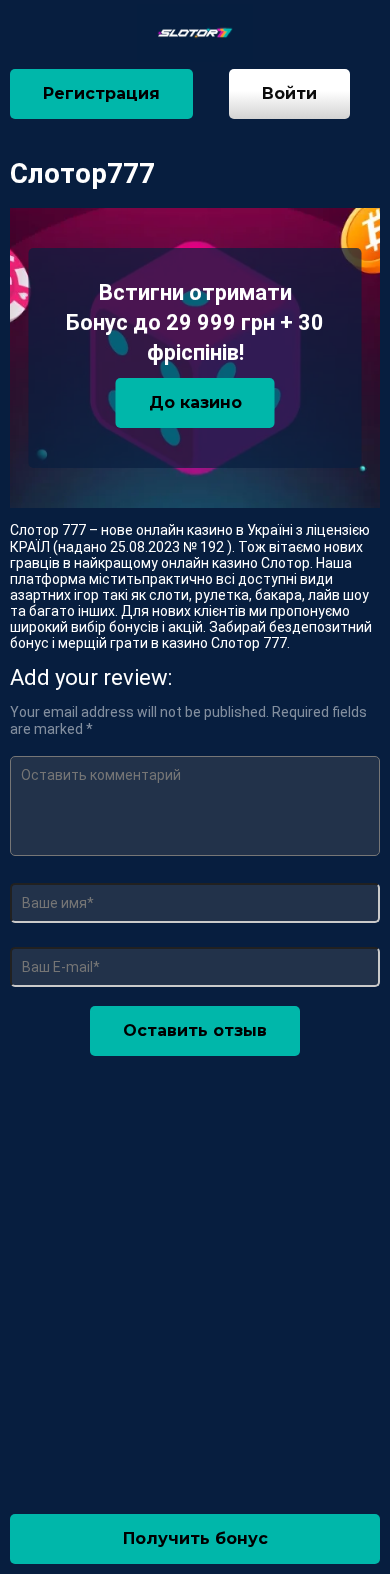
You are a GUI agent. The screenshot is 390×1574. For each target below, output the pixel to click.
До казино (195, 402)
